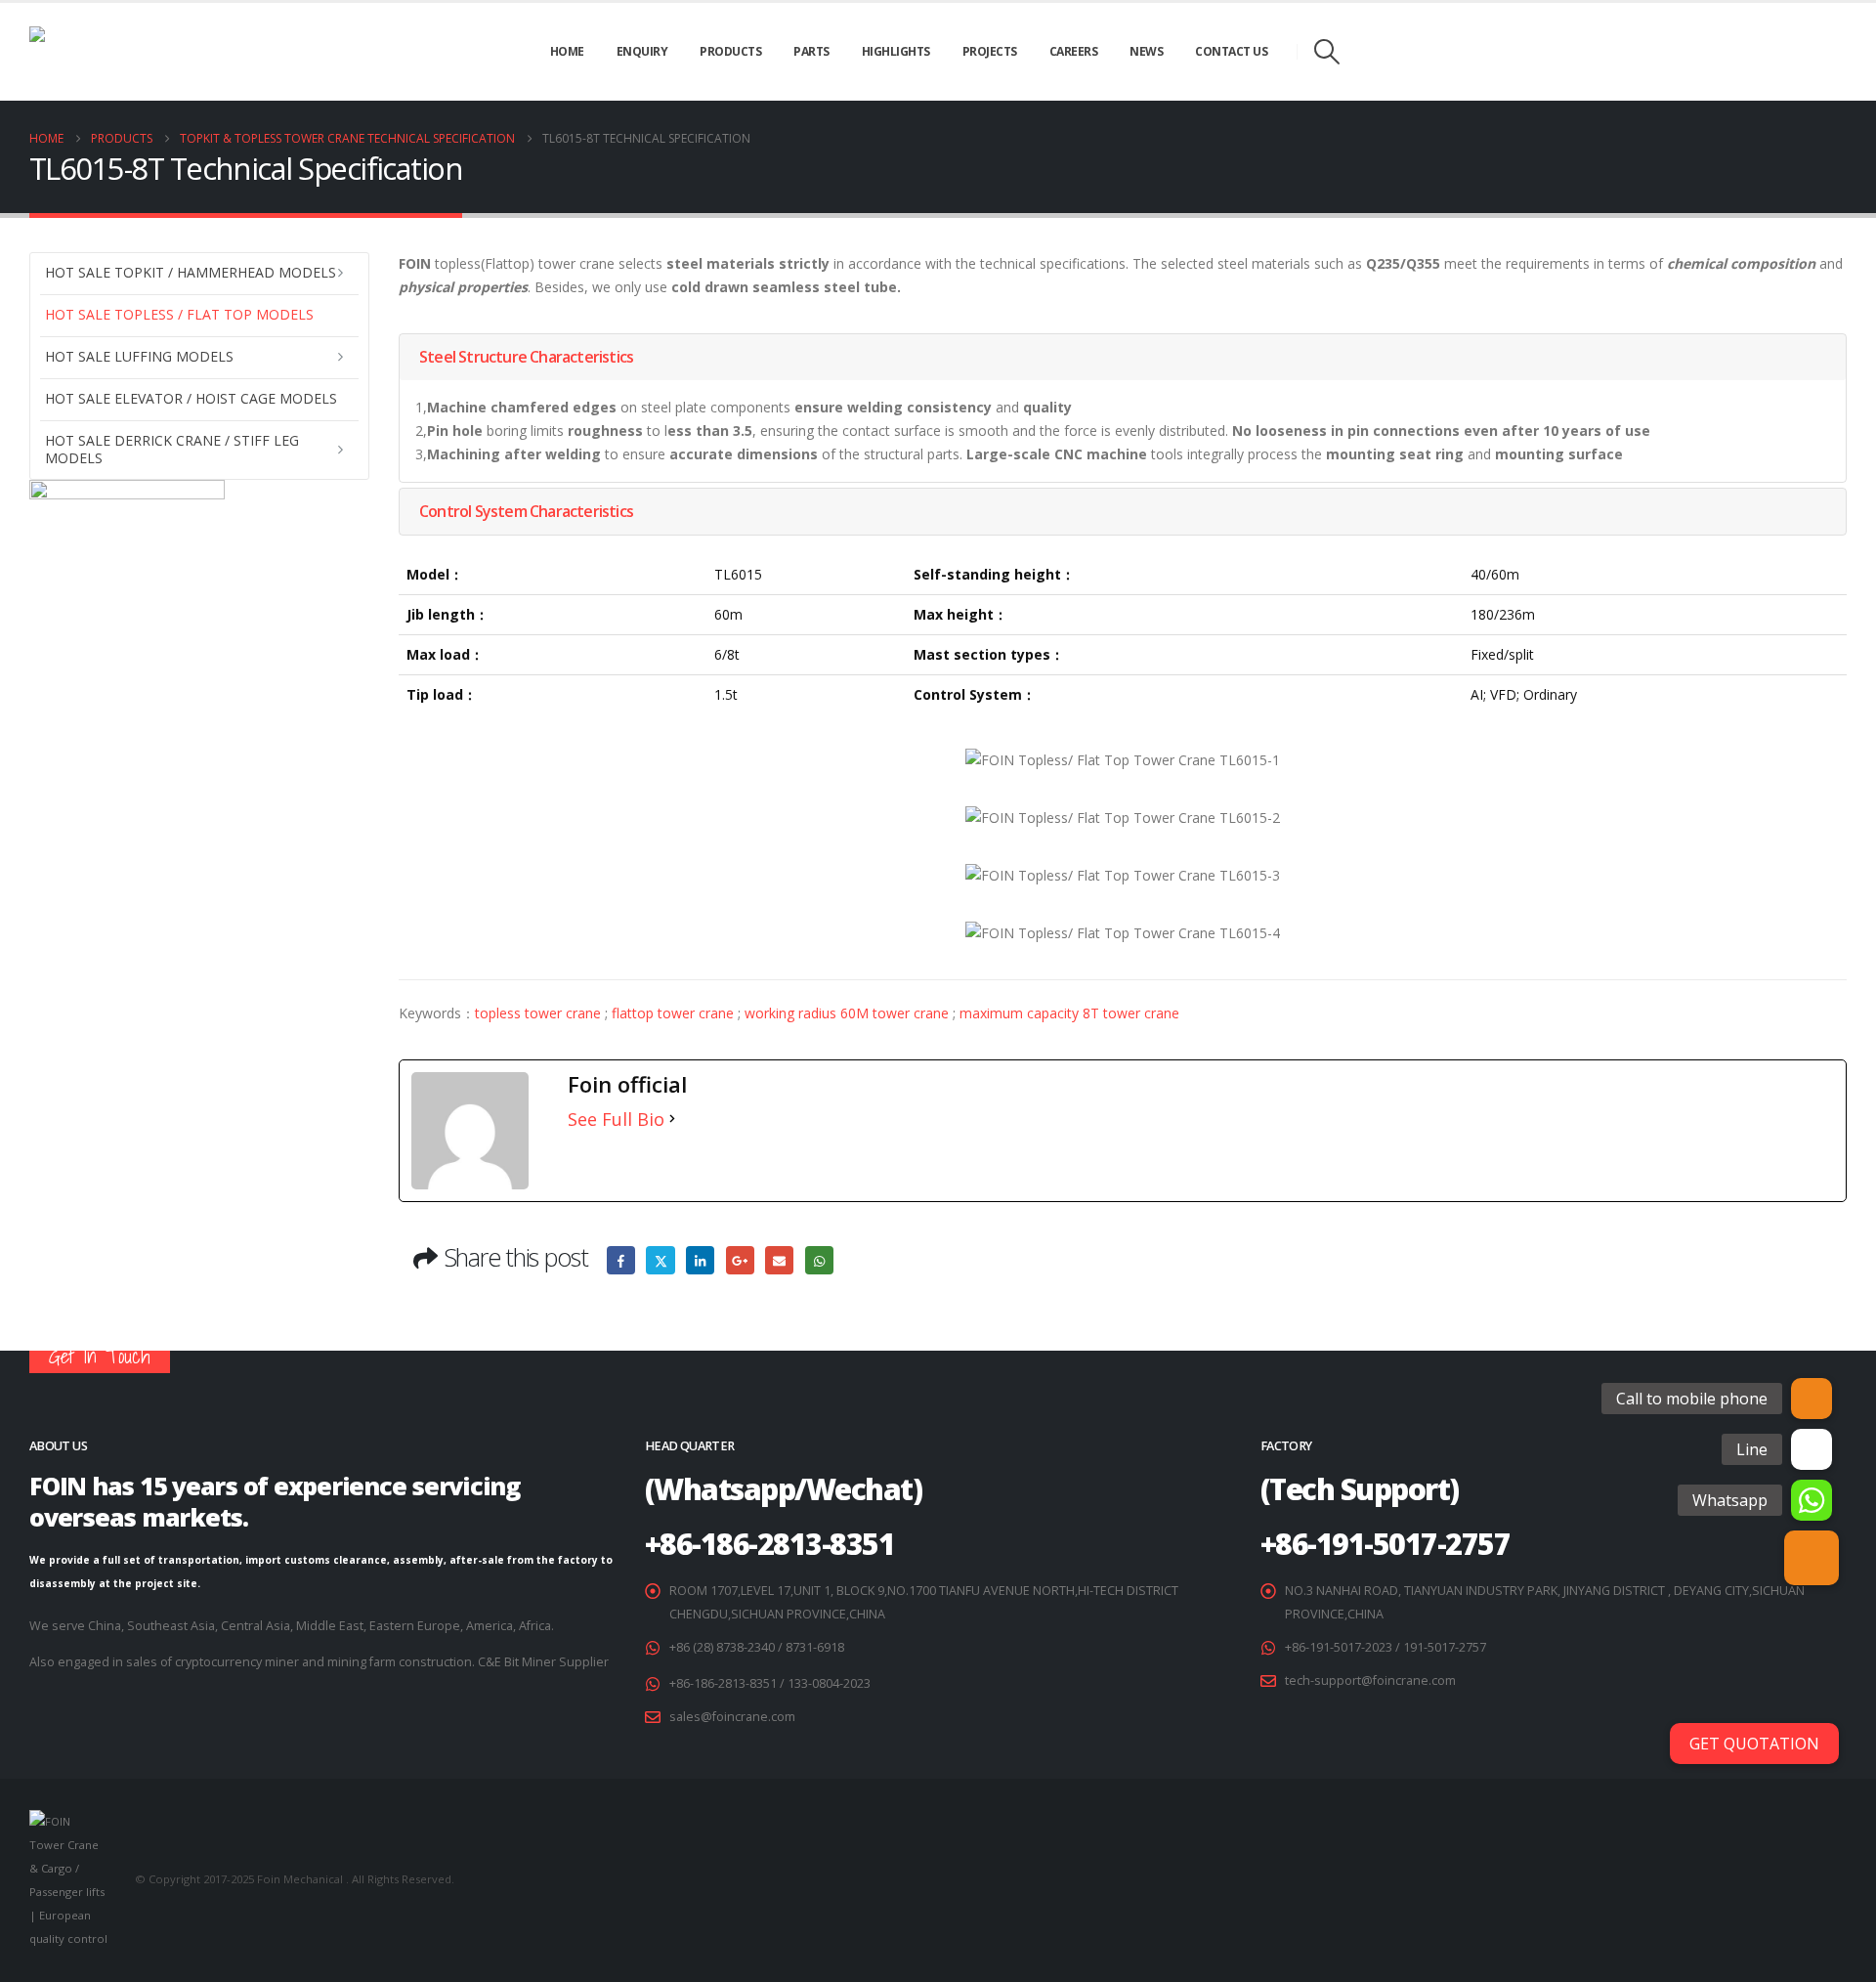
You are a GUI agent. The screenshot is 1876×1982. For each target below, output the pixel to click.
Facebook (621, 1260)
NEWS (1146, 51)
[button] (1326, 52)
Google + (740, 1260)
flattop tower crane (673, 1013)
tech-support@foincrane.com (1370, 1680)
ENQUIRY (642, 51)
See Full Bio (616, 1119)
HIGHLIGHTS (896, 51)
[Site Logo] (107, 52)
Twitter (660, 1260)
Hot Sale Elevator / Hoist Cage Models (191, 398)
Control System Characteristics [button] (526, 511)
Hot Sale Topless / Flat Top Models (179, 314)
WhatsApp (819, 1260)
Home (567, 51)
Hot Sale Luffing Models (139, 356)
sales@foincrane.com (732, 1717)
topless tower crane (538, 1013)
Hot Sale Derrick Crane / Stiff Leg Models (172, 449)
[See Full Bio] (672, 1119)
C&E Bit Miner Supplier (543, 1662)
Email (779, 1260)
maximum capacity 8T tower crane (1069, 1013)
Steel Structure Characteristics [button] (526, 357)
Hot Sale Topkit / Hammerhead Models (191, 272)
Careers (1074, 51)
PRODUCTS (730, 51)
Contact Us (1231, 51)
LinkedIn (700, 1260)
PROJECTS (990, 51)
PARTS (811, 51)
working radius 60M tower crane (847, 1013)
